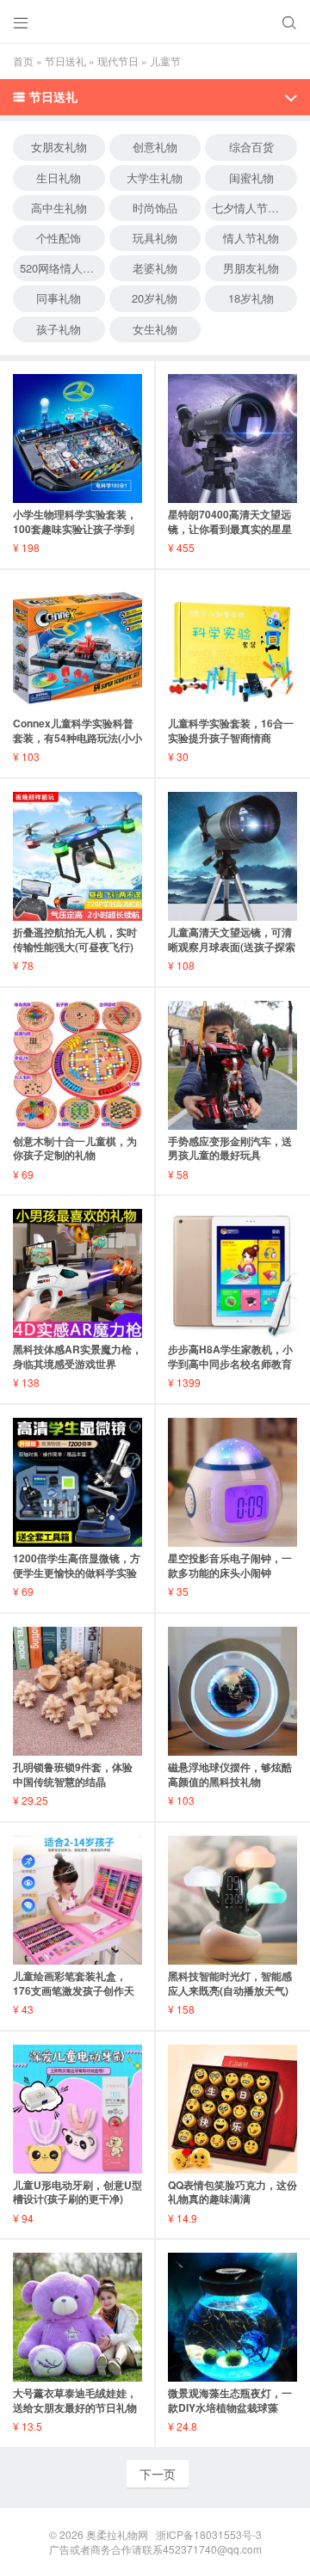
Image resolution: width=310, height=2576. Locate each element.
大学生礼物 (155, 178)
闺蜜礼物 (251, 178)
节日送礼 (65, 61)
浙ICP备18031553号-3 (209, 2534)
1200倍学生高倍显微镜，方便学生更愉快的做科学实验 (77, 1565)
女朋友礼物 (59, 147)
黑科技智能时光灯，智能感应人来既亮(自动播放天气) (230, 1983)
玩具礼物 (155, 238)
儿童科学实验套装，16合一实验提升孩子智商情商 (231, 730)
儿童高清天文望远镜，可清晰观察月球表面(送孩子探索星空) (232, 947)
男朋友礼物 (251, 268)
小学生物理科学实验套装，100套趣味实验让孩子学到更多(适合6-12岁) (75, 529)
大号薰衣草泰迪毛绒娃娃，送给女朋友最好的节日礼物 (75, 2400)
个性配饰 (59, 238)
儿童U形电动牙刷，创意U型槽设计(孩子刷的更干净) (77, 2192)
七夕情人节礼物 (251, 208)
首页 (23, 61)
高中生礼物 (59, 208)
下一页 (158, 2474)
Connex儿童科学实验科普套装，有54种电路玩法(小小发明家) (77, 738)
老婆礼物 (155, 268)
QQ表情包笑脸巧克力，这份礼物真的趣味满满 (232, 2192)
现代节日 (118, 61)
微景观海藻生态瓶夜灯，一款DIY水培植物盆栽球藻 (230, 2400)
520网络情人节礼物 (62, 268)
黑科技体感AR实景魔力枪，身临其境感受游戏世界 (77, 1356)
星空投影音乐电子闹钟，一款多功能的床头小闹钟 (230, 1565)
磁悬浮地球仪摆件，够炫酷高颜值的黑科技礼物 (230, 1774)
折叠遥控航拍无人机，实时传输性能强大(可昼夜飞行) (75, 939)
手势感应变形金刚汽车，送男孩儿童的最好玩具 (230, 1148)
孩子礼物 (59, 329)
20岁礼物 (155, 298)
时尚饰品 (155, 208)
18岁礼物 (251, 298)
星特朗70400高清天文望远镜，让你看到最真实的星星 (230, 521)
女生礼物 (155, 329)
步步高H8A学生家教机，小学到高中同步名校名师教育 (230, 1356)
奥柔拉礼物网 (117, 2534)
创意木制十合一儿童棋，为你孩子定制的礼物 (75, 1148)
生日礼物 (59, 178)
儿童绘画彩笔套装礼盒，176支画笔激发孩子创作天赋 (74, 1990)
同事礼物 (59, 298)
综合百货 (251, 147)
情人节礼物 (251, 238)
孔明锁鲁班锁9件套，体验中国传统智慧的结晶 (73, 1774)
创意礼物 (155, 147)
